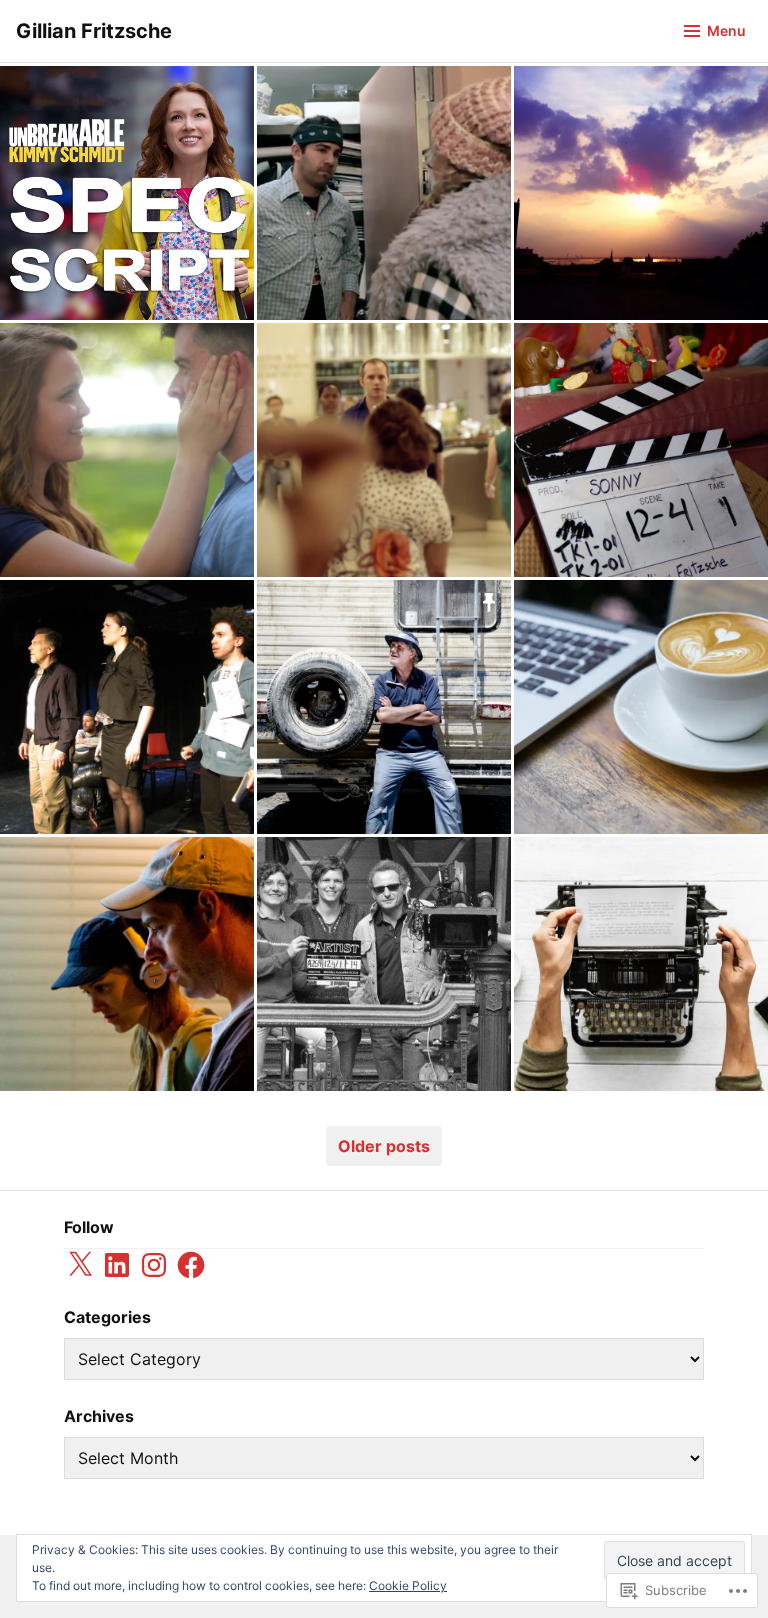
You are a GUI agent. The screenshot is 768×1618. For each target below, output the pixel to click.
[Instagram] (154, 1265)
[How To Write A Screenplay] (641, 707)
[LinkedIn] (117, 1265)
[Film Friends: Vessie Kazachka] (384, 964)
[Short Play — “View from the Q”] (127, 707)
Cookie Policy (408, 1585)
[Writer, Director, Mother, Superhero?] (127, 964)
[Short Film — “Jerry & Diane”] (384, 193)
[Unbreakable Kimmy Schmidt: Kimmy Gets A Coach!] (127, 193)
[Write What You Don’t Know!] (641, 964)
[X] (80, 1265)
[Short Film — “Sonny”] (384, 707)
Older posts (384, 1146)
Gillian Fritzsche (94, 31)
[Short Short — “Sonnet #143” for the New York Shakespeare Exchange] (384, 450)
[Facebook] (191, 1265)
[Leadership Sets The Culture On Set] (641, 450)
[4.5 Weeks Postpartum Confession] (641, 193)
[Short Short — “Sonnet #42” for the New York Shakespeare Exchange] (127, 450)
